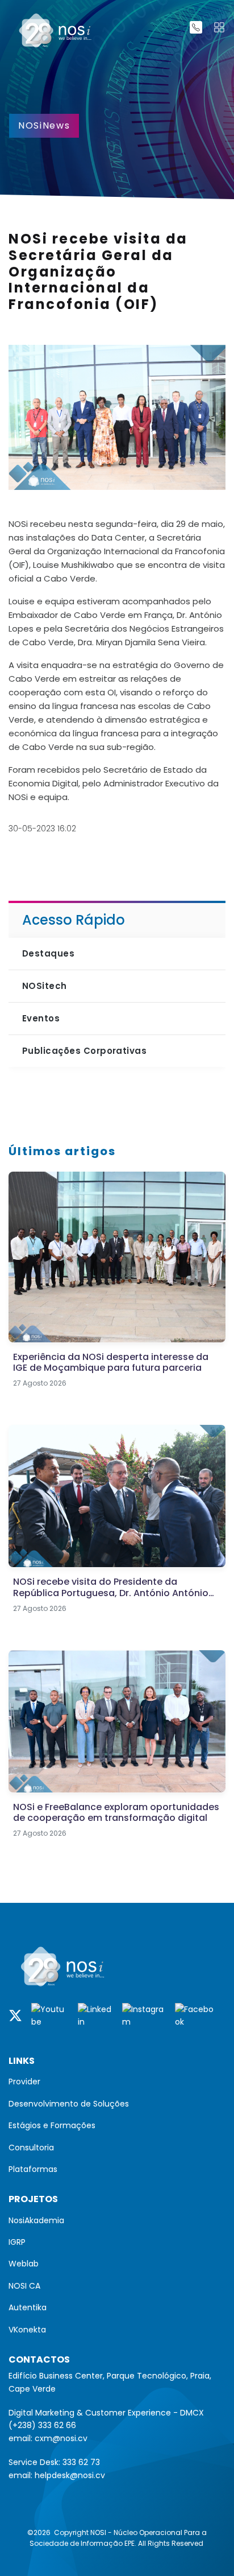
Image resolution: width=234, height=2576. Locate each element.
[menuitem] (117, 2082)
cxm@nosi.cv (61, 2438)
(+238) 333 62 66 (42, 2425)
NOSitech (45, 986)
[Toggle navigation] (219, 27)
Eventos (41, 1018)
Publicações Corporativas (84, 1051)
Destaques (48, 953)
